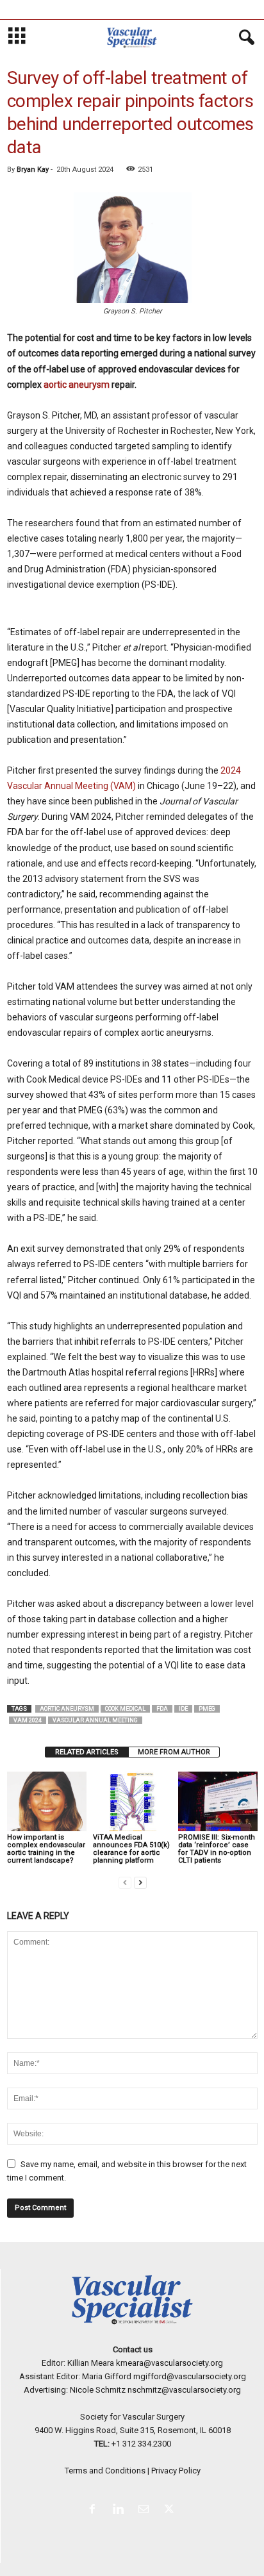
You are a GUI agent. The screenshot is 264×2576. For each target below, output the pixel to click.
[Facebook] (95, 2510)
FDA (162, 1709)
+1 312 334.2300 (141, 2444)
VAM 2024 (28, 1720)
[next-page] (140, 1882)
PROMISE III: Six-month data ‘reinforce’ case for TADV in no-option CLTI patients (217, 1849)
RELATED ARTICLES (87, 1752)
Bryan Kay (33, 170)
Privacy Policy (176, 2471)
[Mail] (146, 2510)
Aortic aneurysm (67, 1709)
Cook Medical (125, 1709)
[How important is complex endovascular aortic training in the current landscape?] (47, 1801)
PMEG (207, 1709)
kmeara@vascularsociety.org (169, 2363)
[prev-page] (125, 1882)
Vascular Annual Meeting (95, 1720)
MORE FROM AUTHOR (174, 1752)
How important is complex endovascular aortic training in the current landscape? (46, 1849)
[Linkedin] (120, 2510)
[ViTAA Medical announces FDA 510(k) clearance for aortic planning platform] (133, 1801)
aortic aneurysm (77, 385)
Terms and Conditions (105, 2471)
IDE (183, 1709)
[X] (171, 2510)
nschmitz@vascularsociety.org (184, 2390)
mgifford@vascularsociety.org (190, 2376)
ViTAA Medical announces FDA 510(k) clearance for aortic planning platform (131, 1849)
